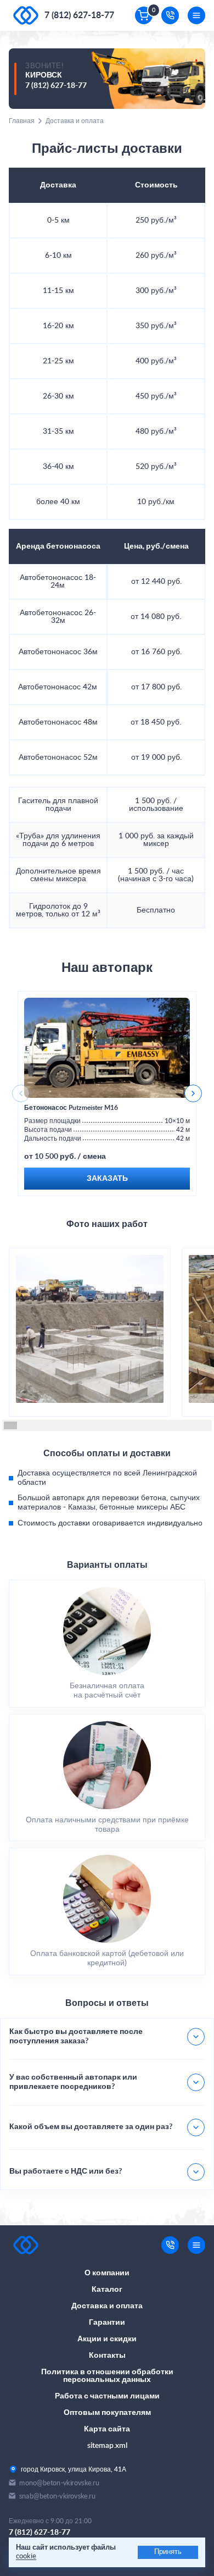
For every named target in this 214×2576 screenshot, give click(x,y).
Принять (168, 2552)
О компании (107, 2273)
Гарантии (107, 2323)
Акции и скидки (107, 2339)
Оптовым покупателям (107, 2413)
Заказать (107, 1179)
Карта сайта (107, 2429)
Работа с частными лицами (107, 2396)
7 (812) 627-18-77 (79, 15)
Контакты (107, 2356)
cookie (26, 2556)
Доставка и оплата (107, 2306)
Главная (22, 121)
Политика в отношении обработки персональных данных (107, 2376)
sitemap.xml (107, 2446)
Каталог (107, 2290)
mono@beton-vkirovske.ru (59, 2483)
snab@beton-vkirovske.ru (57, 2496)
